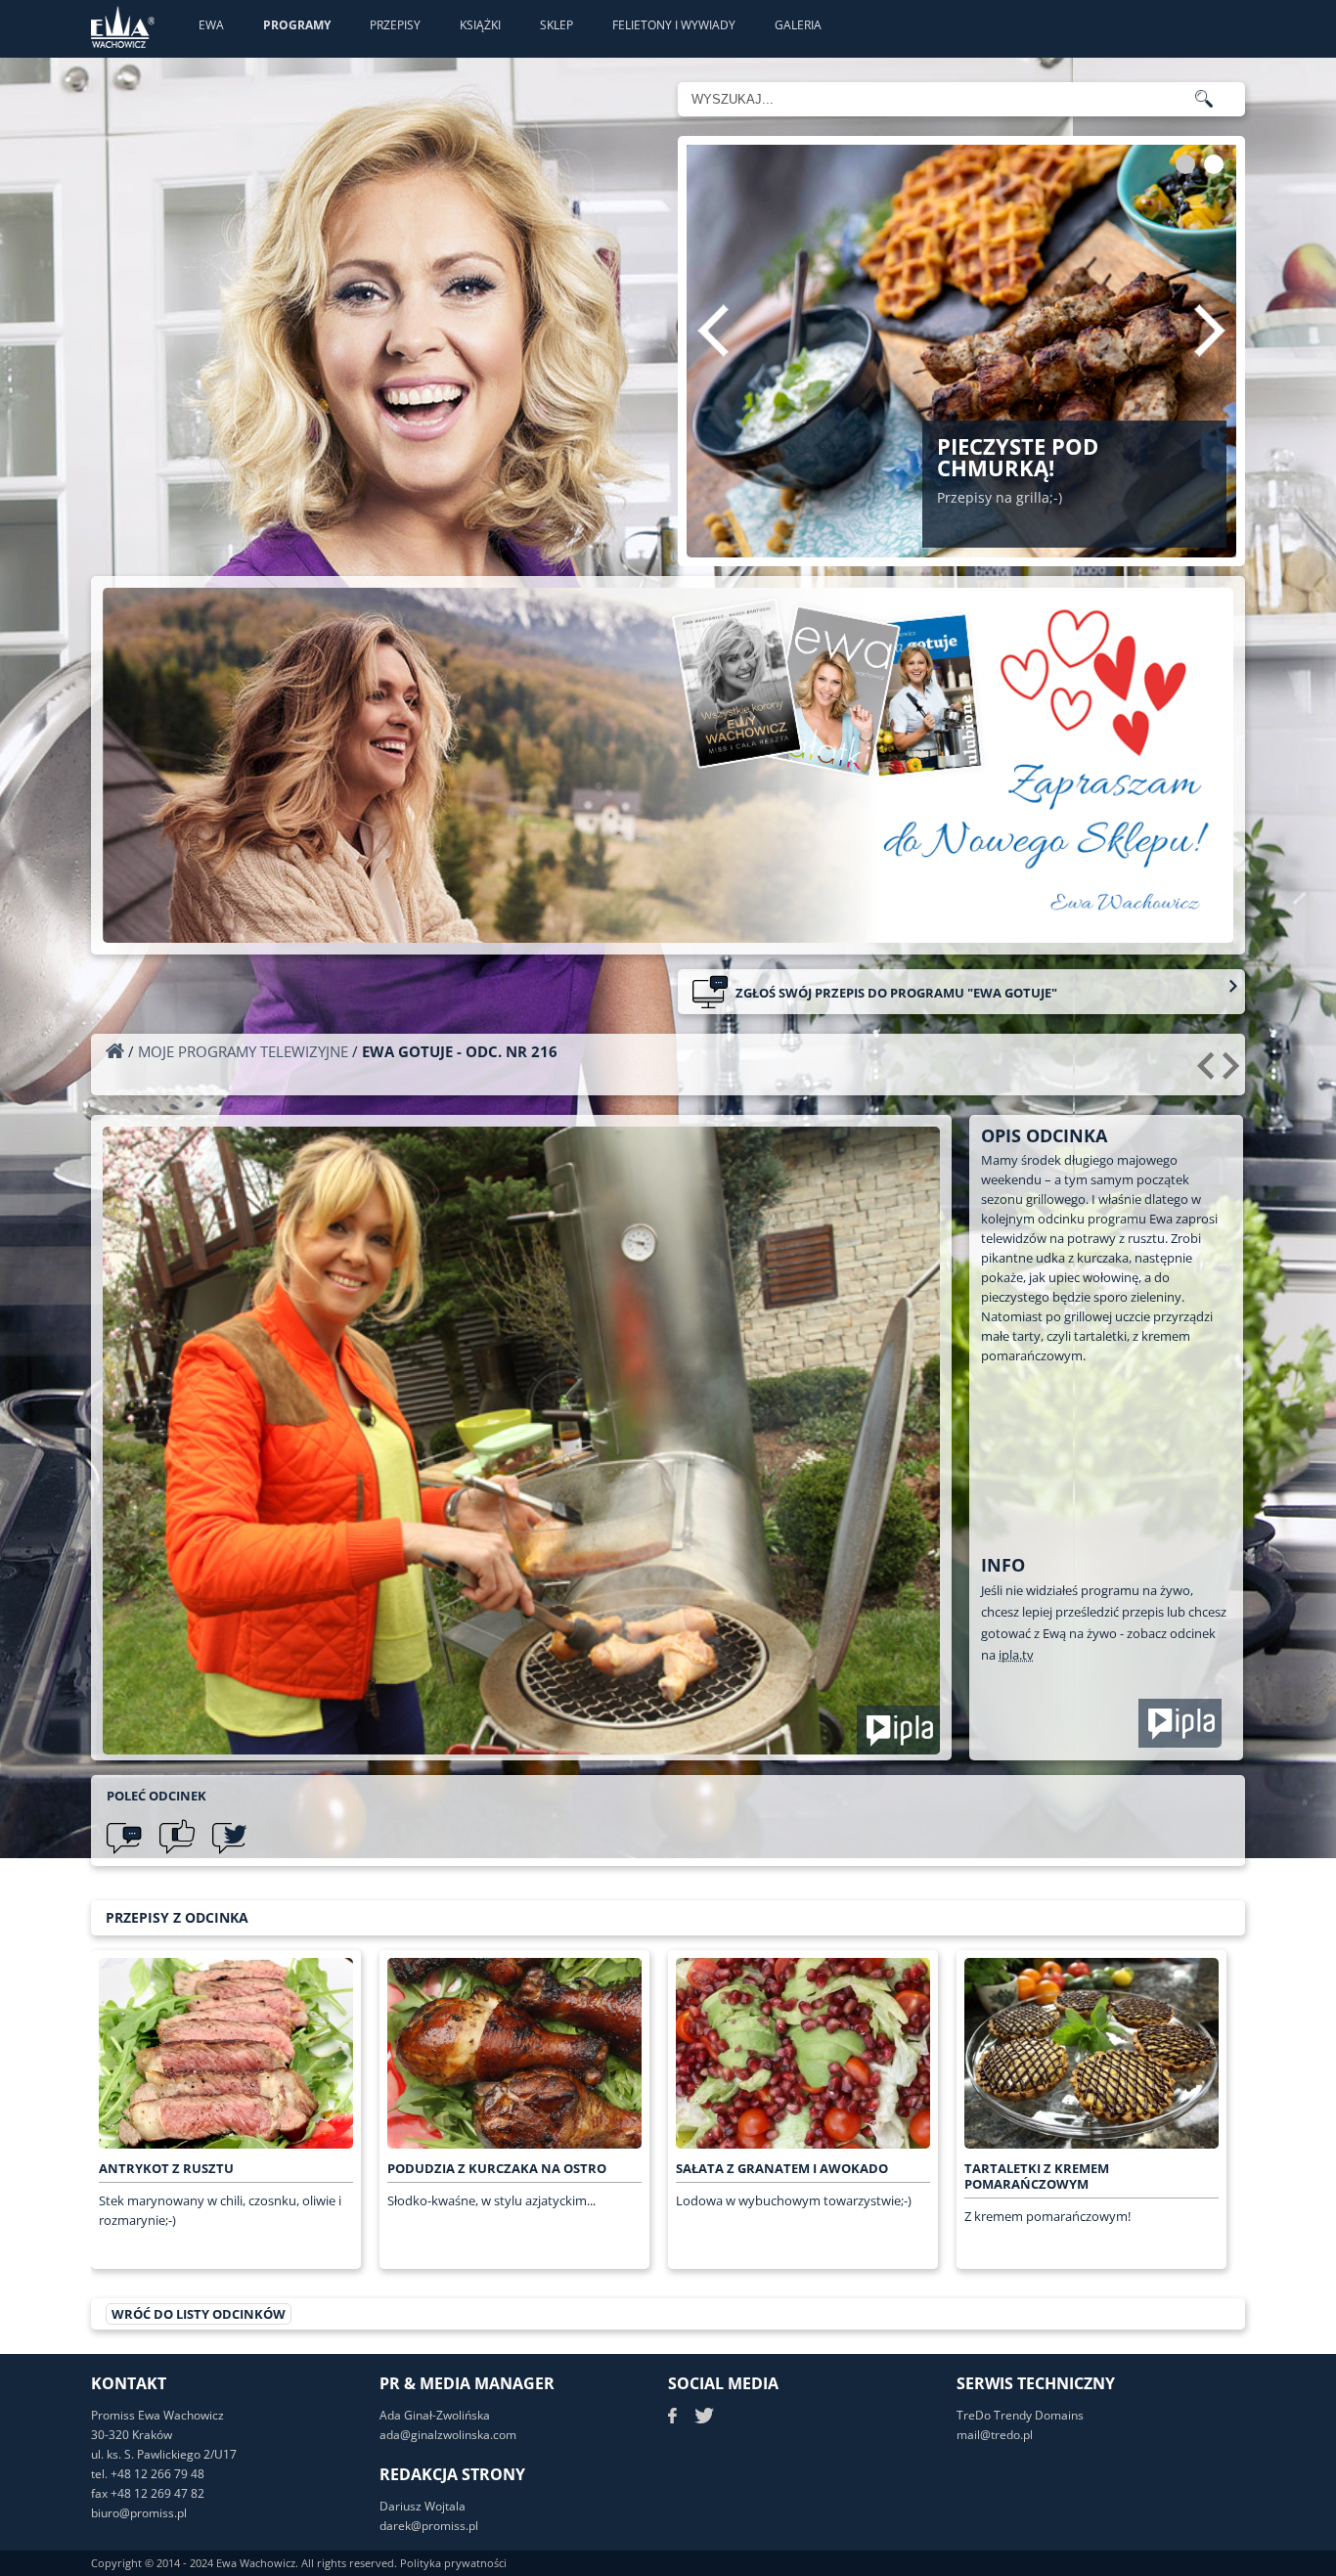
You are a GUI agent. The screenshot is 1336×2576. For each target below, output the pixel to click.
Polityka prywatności (453, 2563)
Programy (297, 25)
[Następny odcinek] (1234, 1073)
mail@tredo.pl (995, 2435)
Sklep (557, 25)
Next (1210, 331)
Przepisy (395, 25)
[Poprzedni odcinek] (1208, 1073)
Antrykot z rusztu (166, 2168)
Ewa (211, 25)
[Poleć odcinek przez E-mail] (124, 1837)
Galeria (798, 25)
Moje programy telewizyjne (243, 1051)
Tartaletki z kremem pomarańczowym (1037, 2176)
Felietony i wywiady (674, 25)
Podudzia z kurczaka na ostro (497, 2168)
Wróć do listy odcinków (199, 2314)
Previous (713, 331)
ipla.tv (1016, 1655)
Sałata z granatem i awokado (782, 2168)
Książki (480, 25)
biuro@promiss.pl (139, 2513)
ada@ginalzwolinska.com (448, 2435)
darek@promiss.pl (429, 2526)
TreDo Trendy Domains (1020, 2415)
